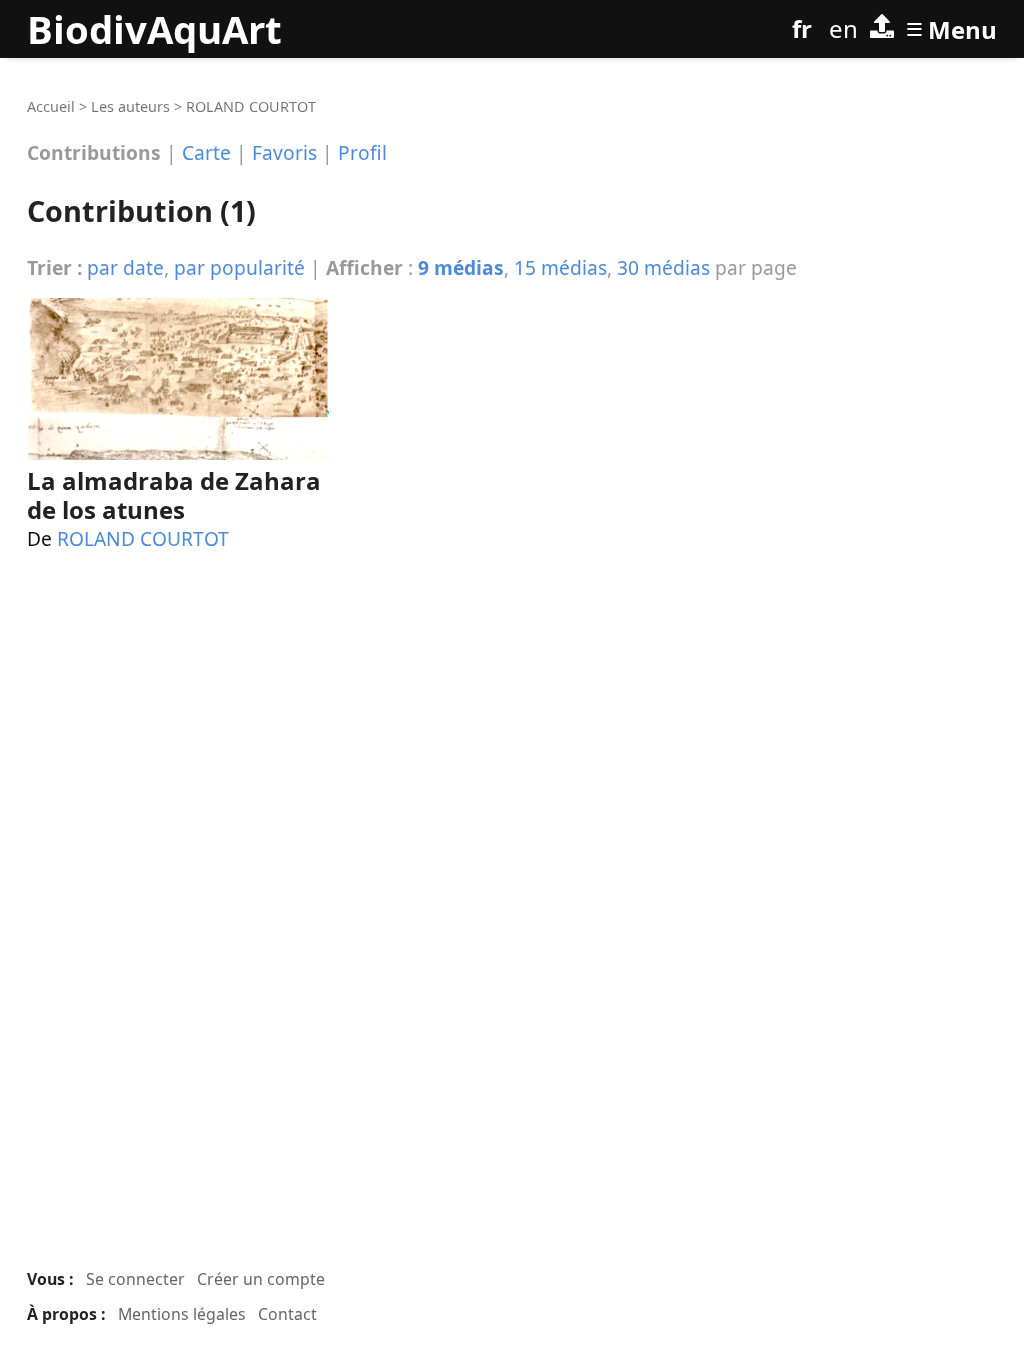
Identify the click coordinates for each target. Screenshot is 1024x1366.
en (843, 28)
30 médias (663, 267)
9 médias (461, 267)
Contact (287, 1314)
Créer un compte (261, 1279)
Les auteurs (130, 106)
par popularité (239, 267)
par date (125, 267)
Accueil (51, 106)
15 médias (560, 267)
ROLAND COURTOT (143, 538)
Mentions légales (182, 1314)
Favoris (284, 152)
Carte (206, 152)
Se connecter (135, 1279)
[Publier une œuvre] (882, 29)
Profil (362, 152)
